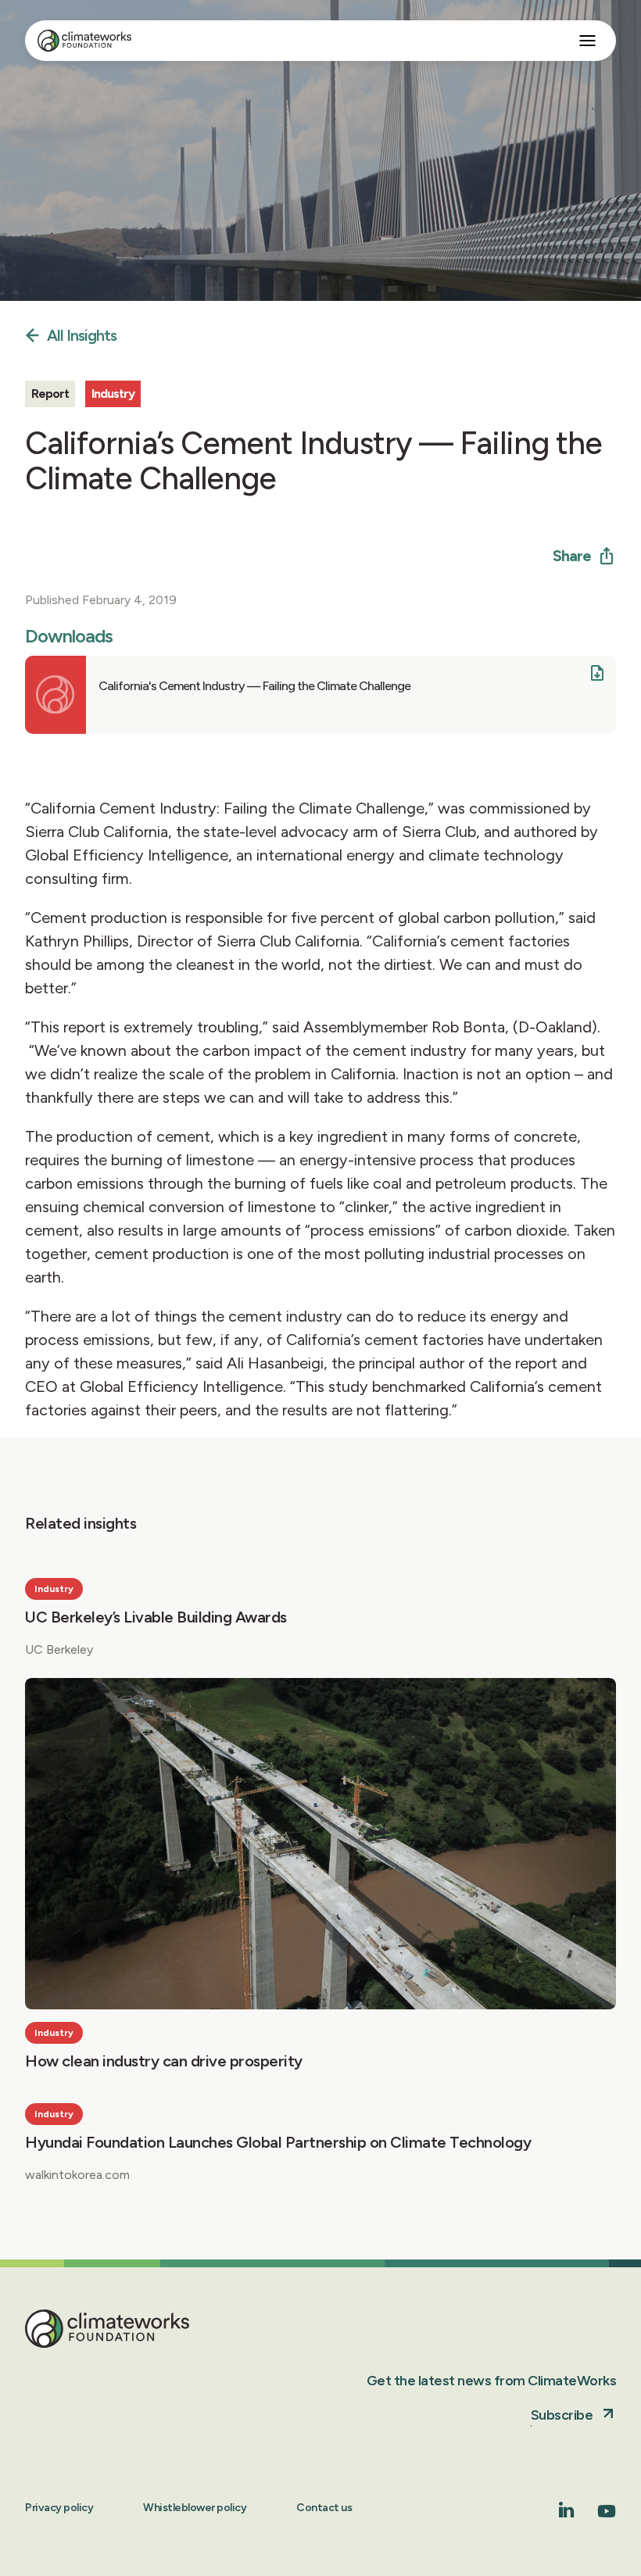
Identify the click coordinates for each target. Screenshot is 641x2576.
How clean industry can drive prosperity (164, 2061)
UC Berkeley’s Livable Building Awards (156, 1617)
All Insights (82, 336)
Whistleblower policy (195, 2508)
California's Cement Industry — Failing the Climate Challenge (254, 686)
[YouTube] (607, 2516)
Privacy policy (59, 2508)
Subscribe (562, 2415)
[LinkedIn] (567, 2513)
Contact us (324, 2508)
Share (572, 556)
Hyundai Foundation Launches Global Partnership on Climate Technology (278, 2142)
